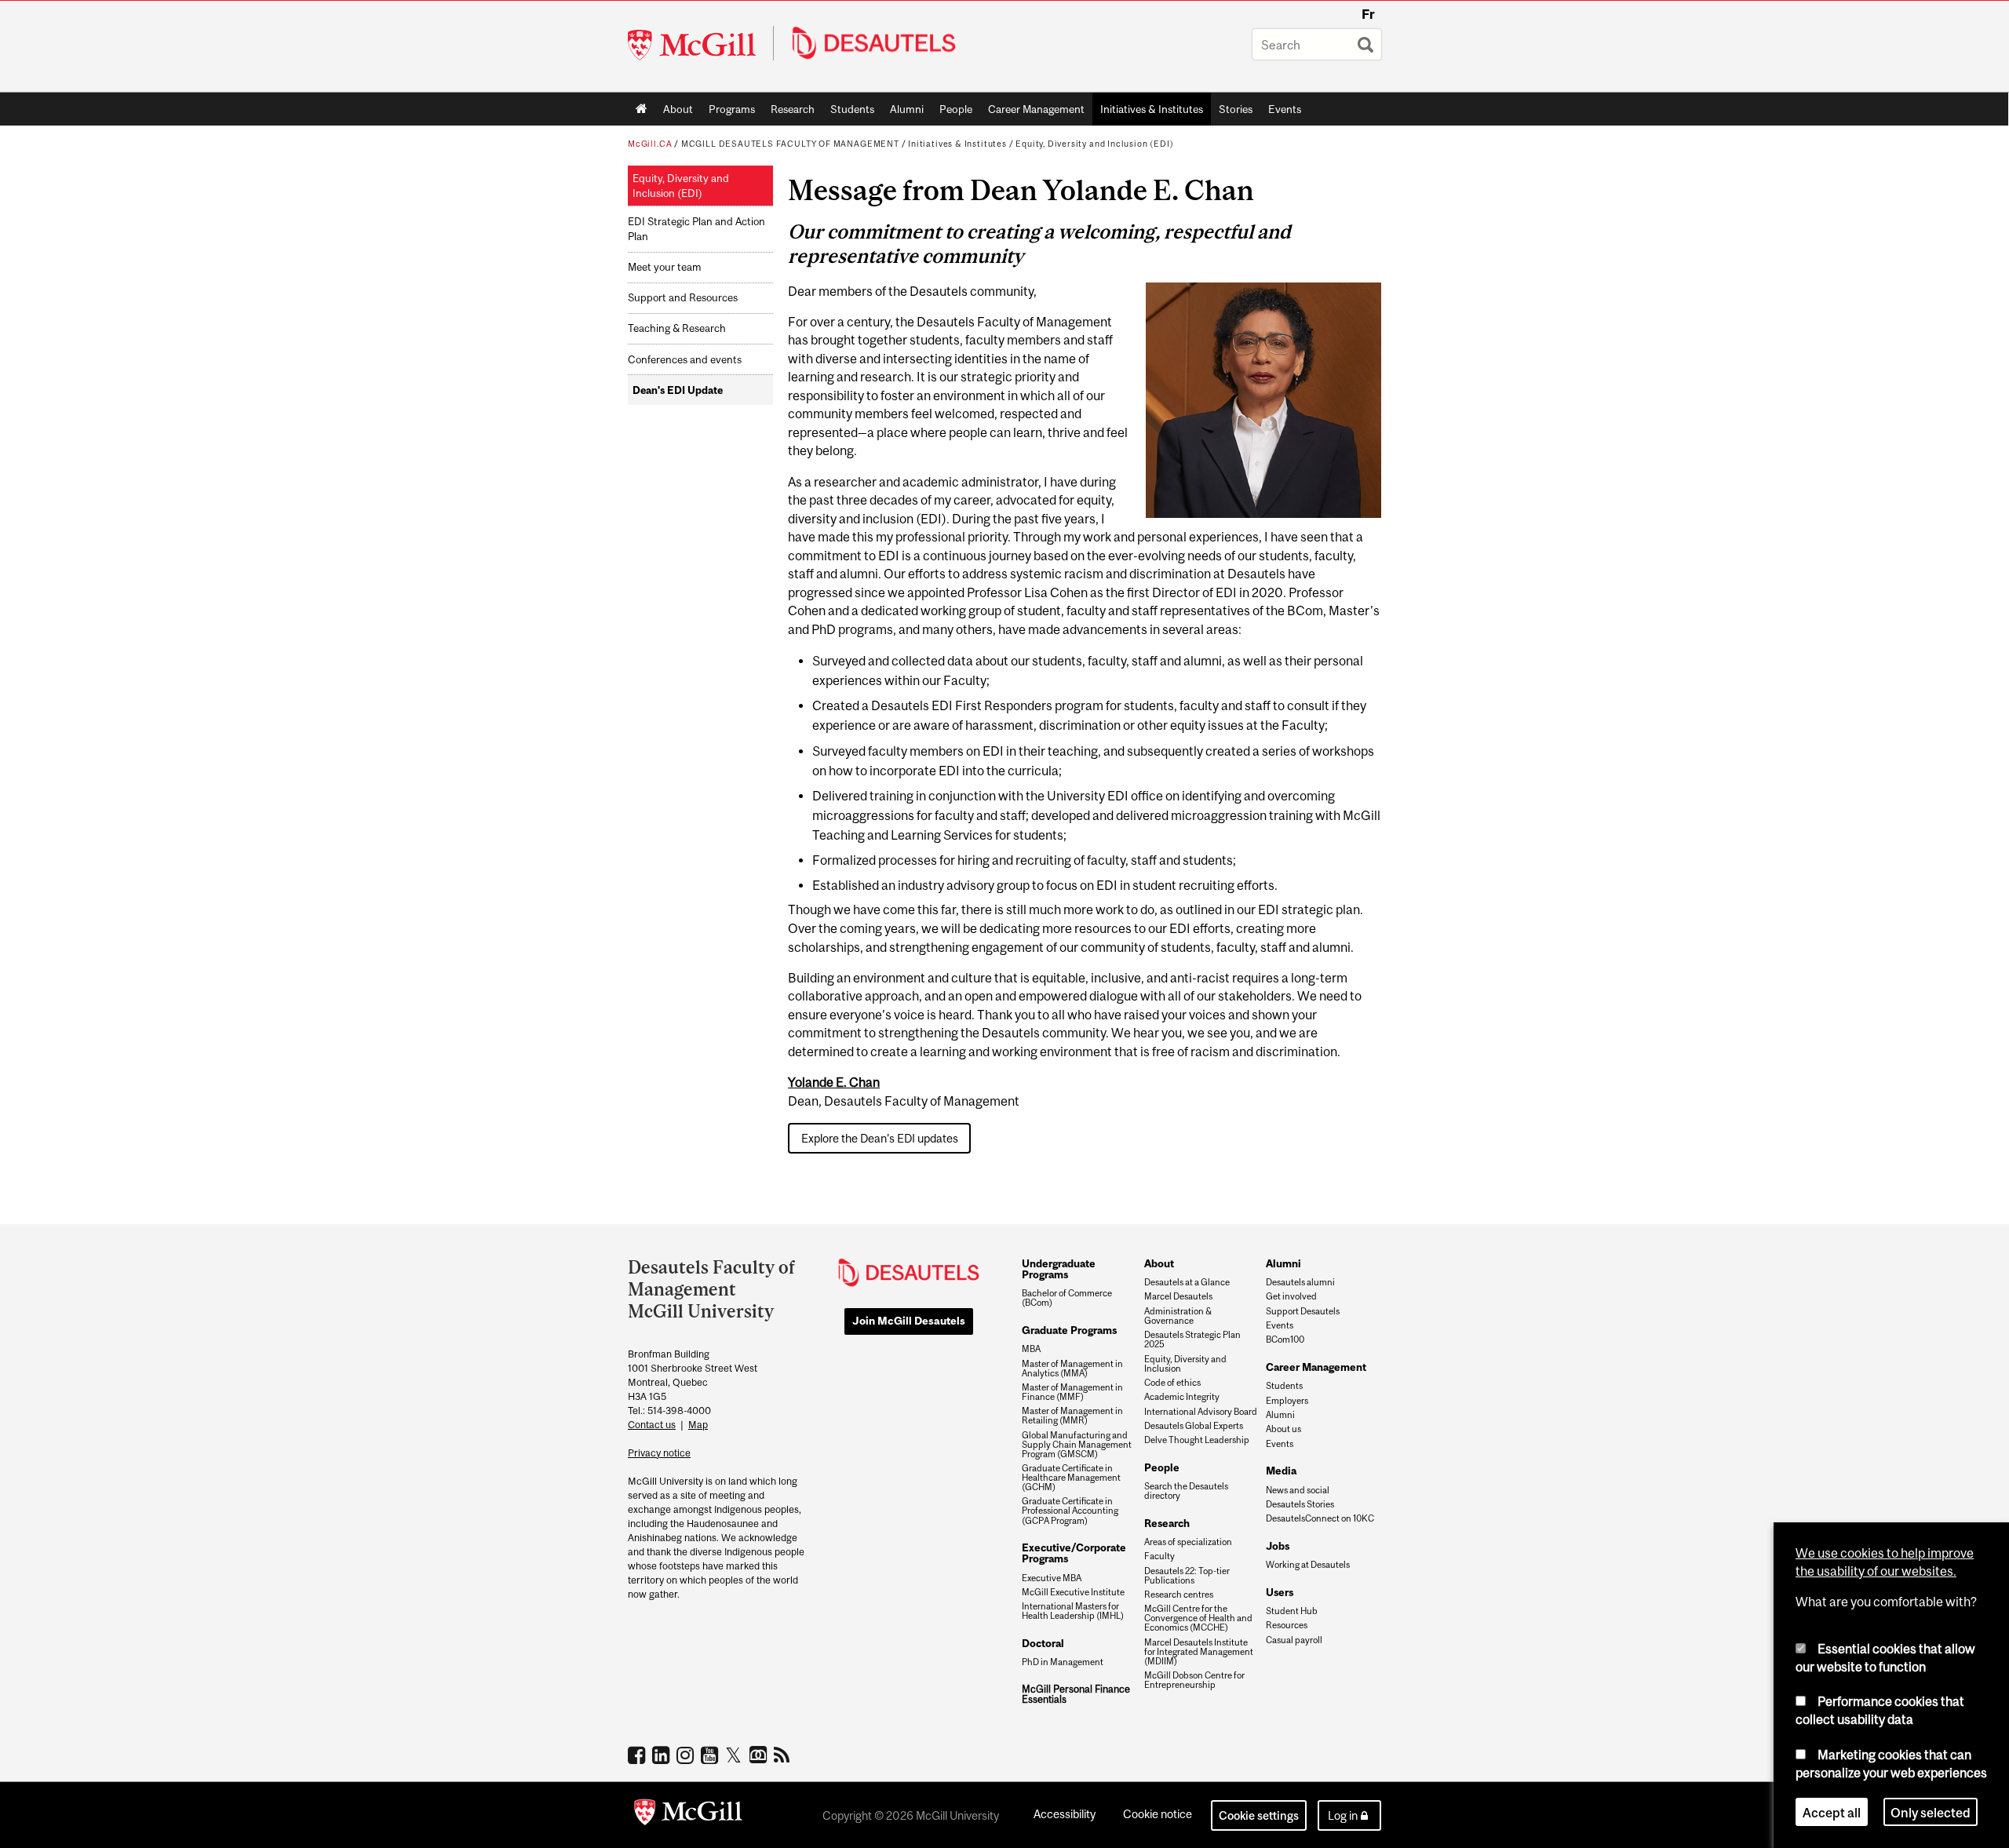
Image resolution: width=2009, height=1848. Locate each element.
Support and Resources (683, 298)
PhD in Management (1063, 1662)
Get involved (1291, 1296)
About (678, 109)
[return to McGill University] (688, 1815)
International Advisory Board (1201, 1412)
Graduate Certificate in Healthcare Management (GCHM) (1071, 1478)
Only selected (1931, 1812)
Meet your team (664, 267)
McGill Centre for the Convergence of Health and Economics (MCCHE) (1198, 1618)
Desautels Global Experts (1194, 1426)
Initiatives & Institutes (1148, 112)
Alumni (907, 109)
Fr (1368, 14)
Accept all (1832, 1812)
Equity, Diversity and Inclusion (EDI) (1094, 144)
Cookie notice (1158, 1814)
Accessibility (1065, 1814)
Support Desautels (1303, 1311)
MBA (1031, 1349)
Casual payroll (1294, 1640)
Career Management (1036, 109)
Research (793, 109)
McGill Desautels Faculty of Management (790, 144)
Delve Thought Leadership (1197, 1440)
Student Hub (1292, 1611)
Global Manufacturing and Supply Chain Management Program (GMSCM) (1077, 1445)
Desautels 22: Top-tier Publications (1187, 1576)
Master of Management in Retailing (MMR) (1072, 1416)
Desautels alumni (1300, 1282)
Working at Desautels (1308, 1565)
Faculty (1159, 1556)
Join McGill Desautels (909, 1321)
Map (698, 1425)
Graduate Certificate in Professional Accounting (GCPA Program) (1070, 1511)
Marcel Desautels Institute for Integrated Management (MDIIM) (1199, 1652)
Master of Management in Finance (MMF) (1072, 1392)
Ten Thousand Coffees (760, 1755)
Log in (1343, 1815)
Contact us (652, 1425)
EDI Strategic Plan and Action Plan (696, 229)
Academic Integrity (1182, 1397)
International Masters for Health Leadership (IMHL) (1073, 1611)
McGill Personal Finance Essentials (1076, 1695)
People (956, 109)
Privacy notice (659, 1453)
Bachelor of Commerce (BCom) (1067, 1298)
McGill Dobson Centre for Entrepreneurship (1194, 1680)
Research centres (1179, 1595)
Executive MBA (1052, 1578)
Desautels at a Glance (1187, 1282)
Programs (728, 112)
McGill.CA (650, 144)
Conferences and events (685, 360)
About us (1283, 1429)
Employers (1287, 1401)
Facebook (638, 1755)
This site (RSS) (784, 1755)
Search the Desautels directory (1186, 1491)
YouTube (711, 1755)
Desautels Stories (1300, 1504)
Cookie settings (1259, 1815)
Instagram (687, 1755)
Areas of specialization (1188, 1542)
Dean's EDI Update (678, 390)
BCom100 (1285, 1340)
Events (1285, 109)
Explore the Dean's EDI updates (880, 1138)
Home (642, 109)
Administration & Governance (1178, 1316)
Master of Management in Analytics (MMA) (1072, 1369)
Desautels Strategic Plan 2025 (1192, 1340)
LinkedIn (663, 1755)
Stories (1236, 109)
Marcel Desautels (1178, 1296)
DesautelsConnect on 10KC (1320, 1518)
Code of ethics (1172, 1383)
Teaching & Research (677, 328)
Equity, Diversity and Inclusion (1185, 1364)
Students (852, 109)
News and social (1298, 1490)
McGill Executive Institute (1073, 1592)
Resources (1287, 1625)
